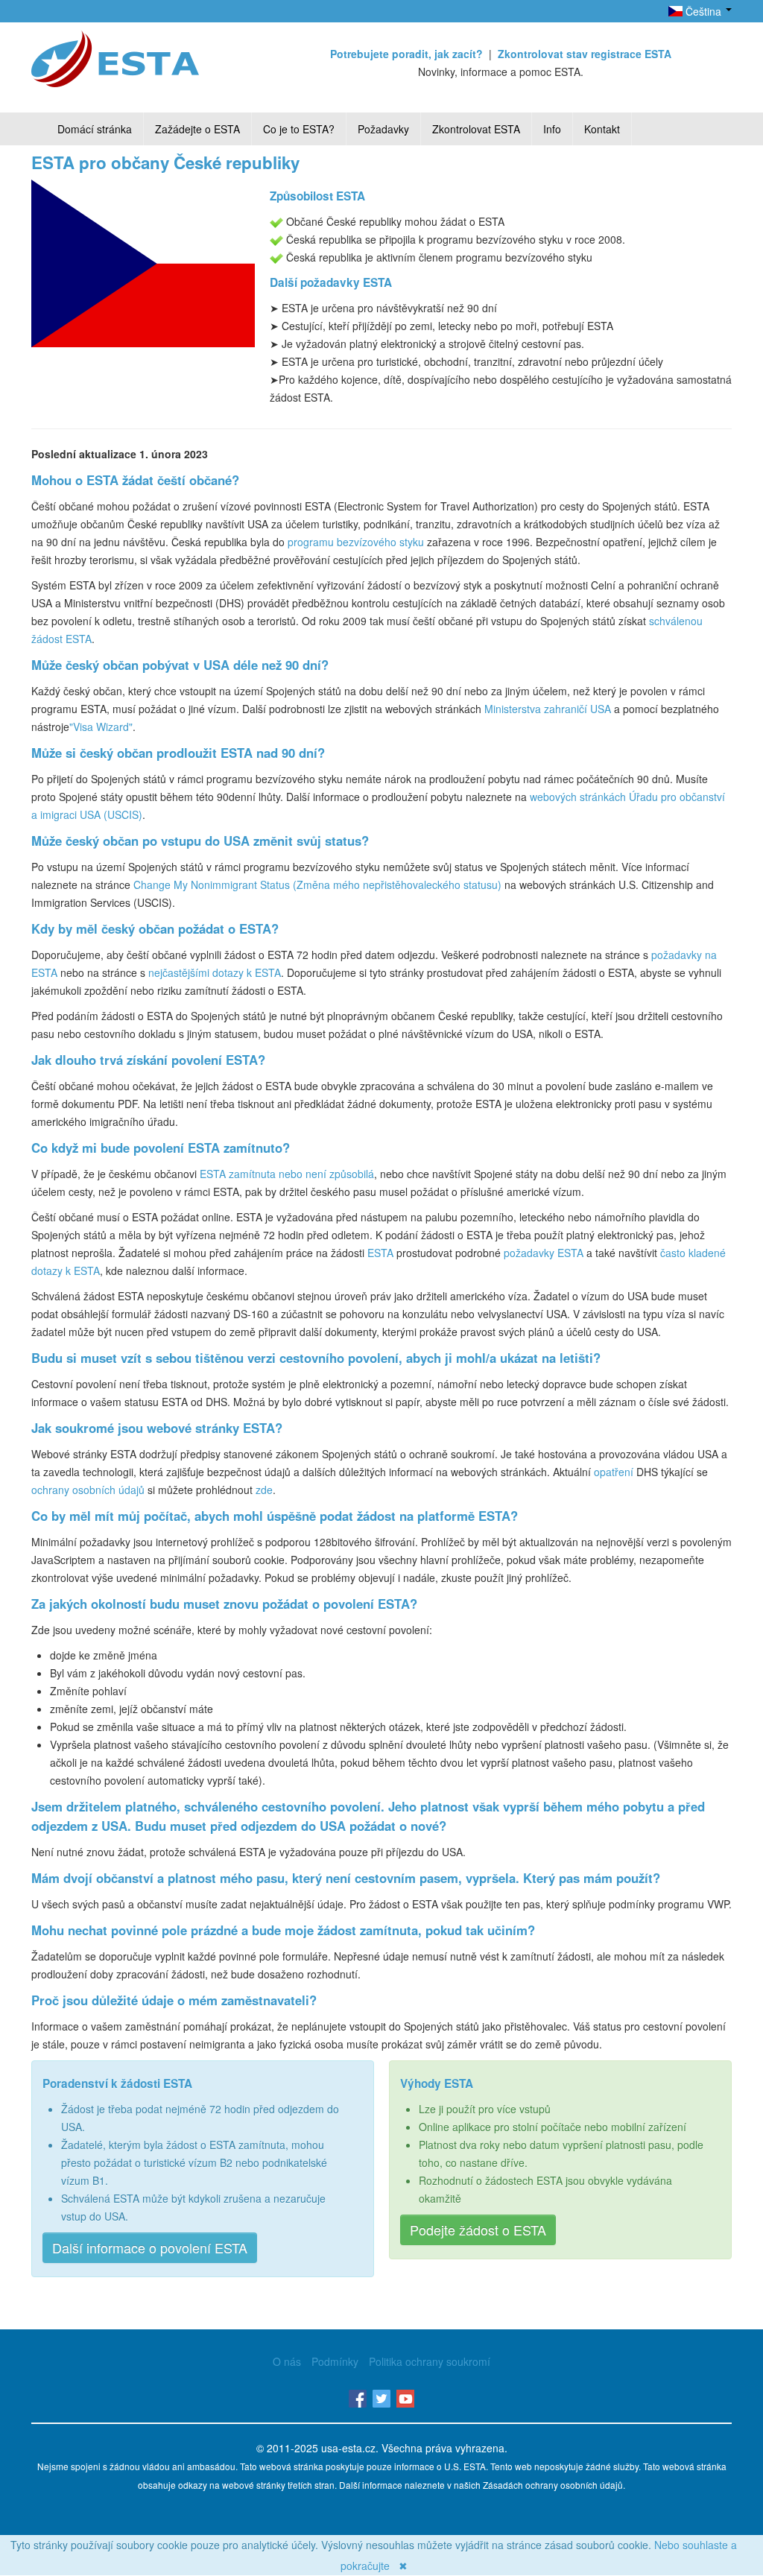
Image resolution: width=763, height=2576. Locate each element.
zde (264, 1490)
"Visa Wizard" (101, 727)
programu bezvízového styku (356, 542)
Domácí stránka (95, 129)
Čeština (703, 11)
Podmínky (335, 2361)
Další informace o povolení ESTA (150, 2247)
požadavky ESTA (544, 1253)
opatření (614, 1472)
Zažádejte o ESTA (197, 129)
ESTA (380, 1253)
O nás (287, 2361)
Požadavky (383, 129)
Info (552, 129)
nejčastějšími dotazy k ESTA (215, 972)
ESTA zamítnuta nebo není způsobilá (287, 1174)
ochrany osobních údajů (88, 1490)
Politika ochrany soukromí (430, 2361)
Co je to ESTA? (299, 129)
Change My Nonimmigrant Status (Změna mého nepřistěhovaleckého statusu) (317, 884)
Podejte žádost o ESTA (478, 2230)
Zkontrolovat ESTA (476, 129)
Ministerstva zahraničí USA (548, 709)
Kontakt (602, 129)
